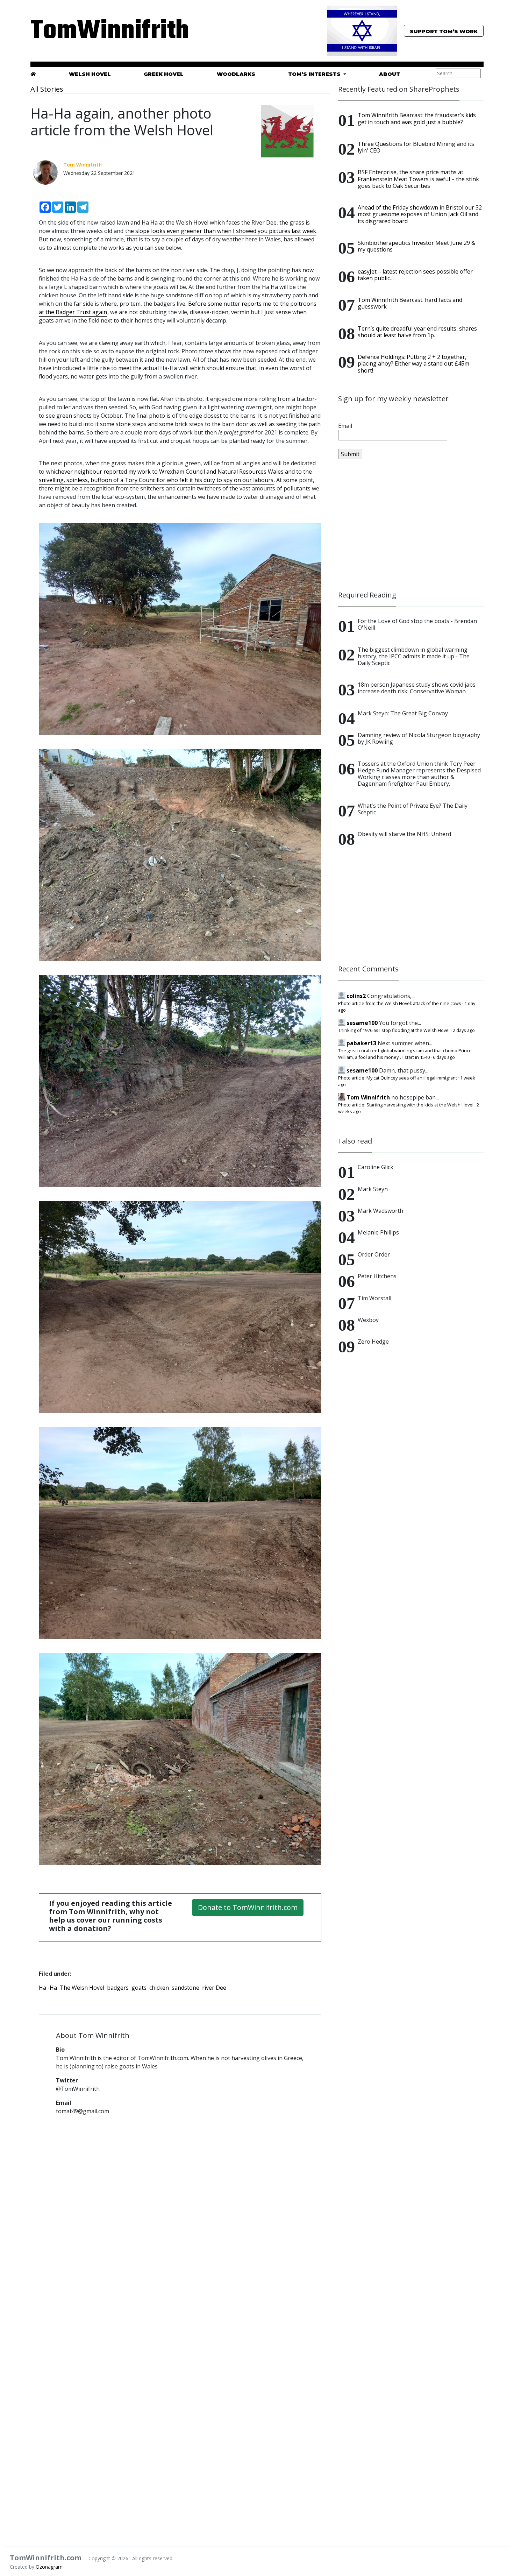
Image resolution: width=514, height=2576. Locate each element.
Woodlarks (236, 74)
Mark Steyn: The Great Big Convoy (403, 713)
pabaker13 (361, 1043)
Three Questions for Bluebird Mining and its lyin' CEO (416, 147)
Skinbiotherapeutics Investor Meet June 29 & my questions (416, 246)
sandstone (185, 1988)
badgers (118, 1988)
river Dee (214, 1988)
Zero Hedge (373, 1342)
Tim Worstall (374, 1298)
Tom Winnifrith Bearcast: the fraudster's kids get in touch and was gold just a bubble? (417, 118)
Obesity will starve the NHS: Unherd (404, 834)
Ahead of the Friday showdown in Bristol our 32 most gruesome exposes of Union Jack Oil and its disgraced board (420, 214)
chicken (159, 1988)
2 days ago (464, 1030)
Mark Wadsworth (380, 1211)
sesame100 (362, 1023)
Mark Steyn (373, 1189)
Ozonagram (49, 2567)
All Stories (47, 89)
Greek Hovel (164, 74)
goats (139, 1988)
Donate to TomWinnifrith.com (248, 1907)
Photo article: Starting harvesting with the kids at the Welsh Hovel (406, 1105)
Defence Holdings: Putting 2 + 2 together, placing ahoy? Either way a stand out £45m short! (413, 363)
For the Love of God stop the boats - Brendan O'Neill (417, 624)
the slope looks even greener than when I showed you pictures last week (221, 231)
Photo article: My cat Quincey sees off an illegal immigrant (398, 1078)
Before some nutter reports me (230, 304)
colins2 (356, 996)
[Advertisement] (411, 525)
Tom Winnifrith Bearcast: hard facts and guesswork (410, 303)
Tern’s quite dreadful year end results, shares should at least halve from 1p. (417, 332)
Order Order (374, 1254)
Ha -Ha (48, 1988)
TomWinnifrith (103, 31)
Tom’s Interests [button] (315, 74)
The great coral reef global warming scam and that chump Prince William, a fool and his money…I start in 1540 (405, 1054)
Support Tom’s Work (444, 31)
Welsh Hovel (90, 74)
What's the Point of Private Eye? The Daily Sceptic (413, 809)
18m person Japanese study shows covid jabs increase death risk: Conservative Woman (417, 688)
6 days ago (444, 1057)
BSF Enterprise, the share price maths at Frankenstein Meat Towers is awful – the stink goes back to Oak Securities (418, 179)
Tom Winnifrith (368, 1097)
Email (345, 426)
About (390, 74)
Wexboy (368, 1320)
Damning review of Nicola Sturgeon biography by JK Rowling (419, 738)
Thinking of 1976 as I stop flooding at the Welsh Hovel (394, 1030)
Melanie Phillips (378, 1232)
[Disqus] (180, 2234)
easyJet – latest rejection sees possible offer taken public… (415, 275)
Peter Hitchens (377, 1276)
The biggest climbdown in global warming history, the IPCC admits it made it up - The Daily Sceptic (414, 656)
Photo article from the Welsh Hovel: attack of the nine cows (400, 1003)
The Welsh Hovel (82, 1988)
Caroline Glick (376, 1167)
